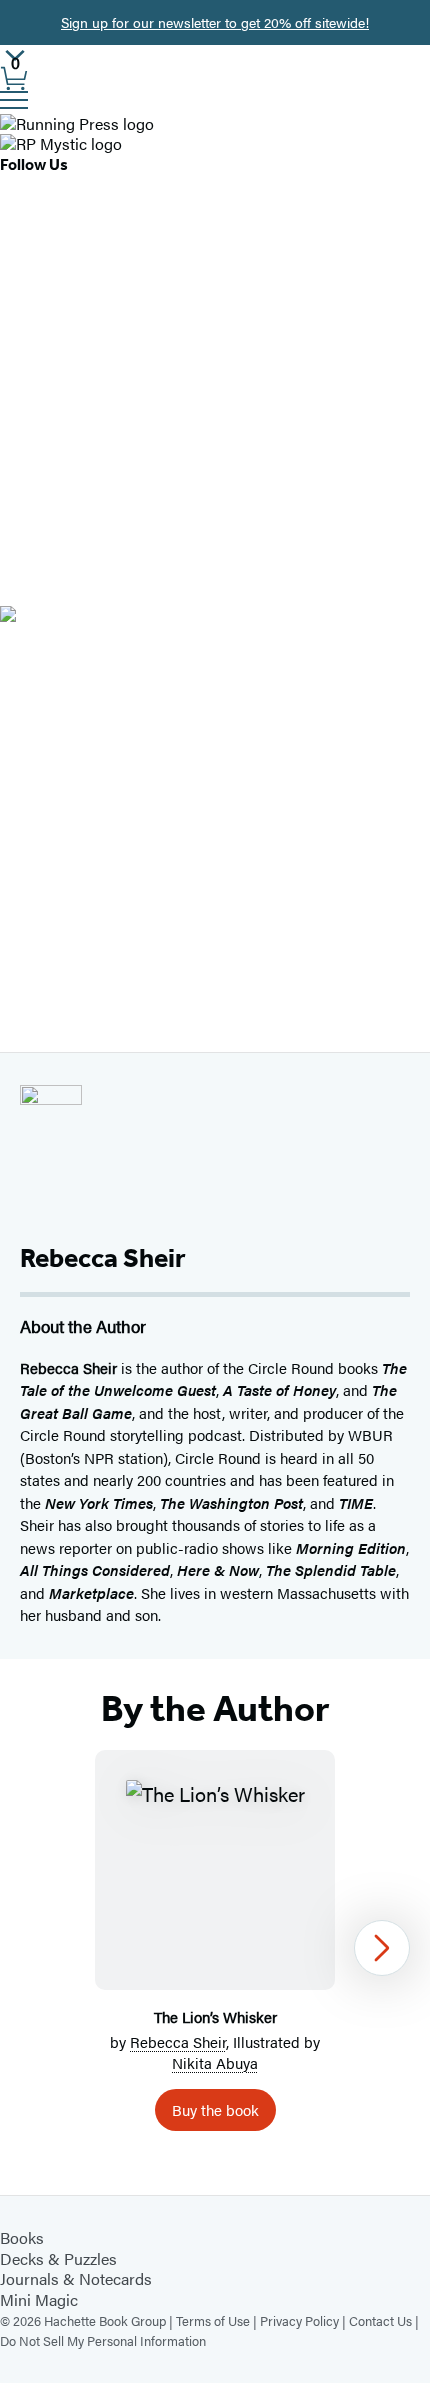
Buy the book (215, 2109)
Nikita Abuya (215, 2062)
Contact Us (380, 2320)
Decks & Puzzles (58, 2258)
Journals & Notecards (76, 2278)
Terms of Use (213, 2320)
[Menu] (14, 100)
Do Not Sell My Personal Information (103, 2340)
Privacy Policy (299, 2320)
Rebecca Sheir (178, 2041)
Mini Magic (39, 2299)
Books (22, 2237)
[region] (215, 1948)
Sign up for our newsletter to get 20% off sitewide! (215, 22)
